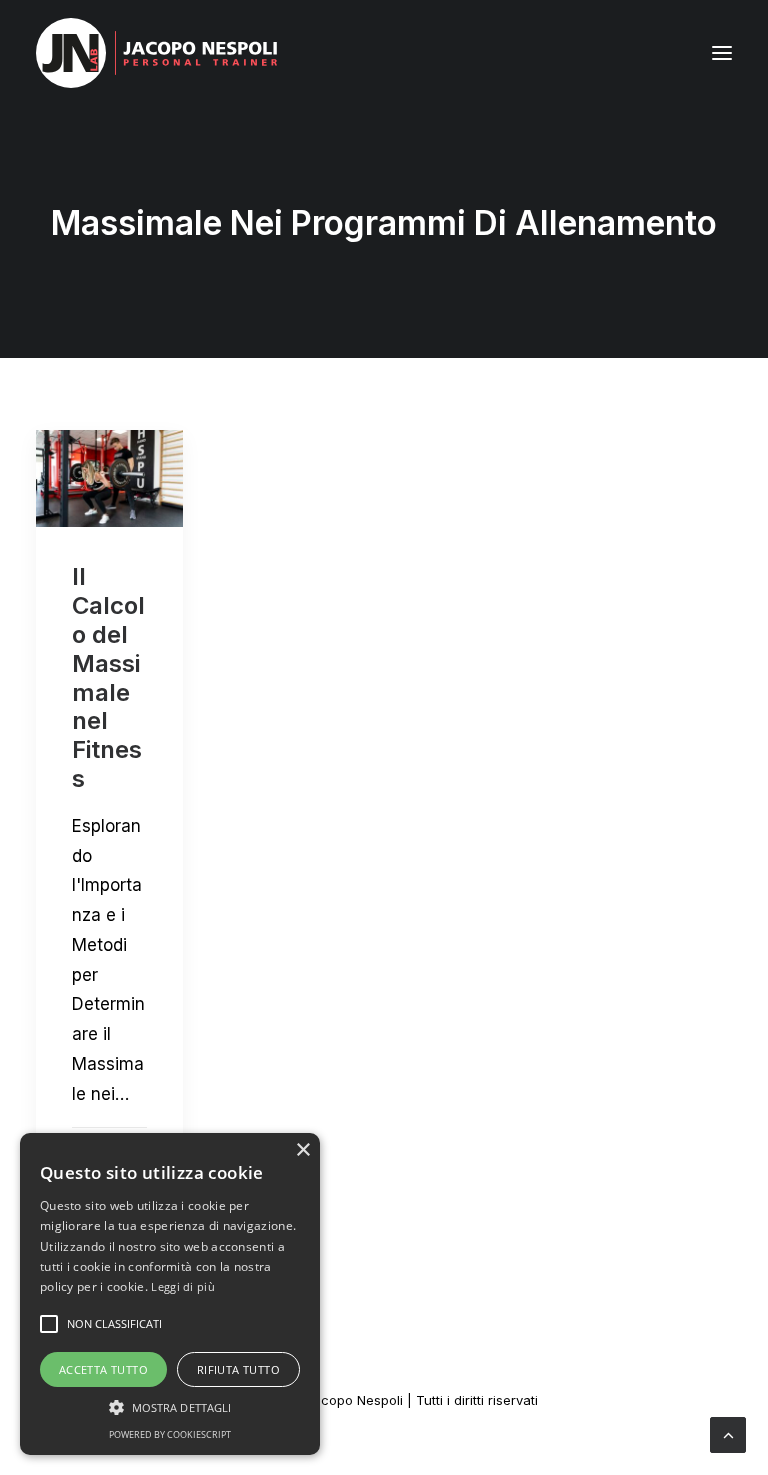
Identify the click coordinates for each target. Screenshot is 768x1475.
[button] (722, 53)
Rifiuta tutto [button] (238, 1369)
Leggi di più (183, 1286)
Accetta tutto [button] (103, 1369)
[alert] (170, 1294)
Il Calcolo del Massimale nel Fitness (108, 677)
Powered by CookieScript (170, 1434)
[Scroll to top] (728, 1434)
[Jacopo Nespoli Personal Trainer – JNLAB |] (156, 53)
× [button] (302, 1150)
